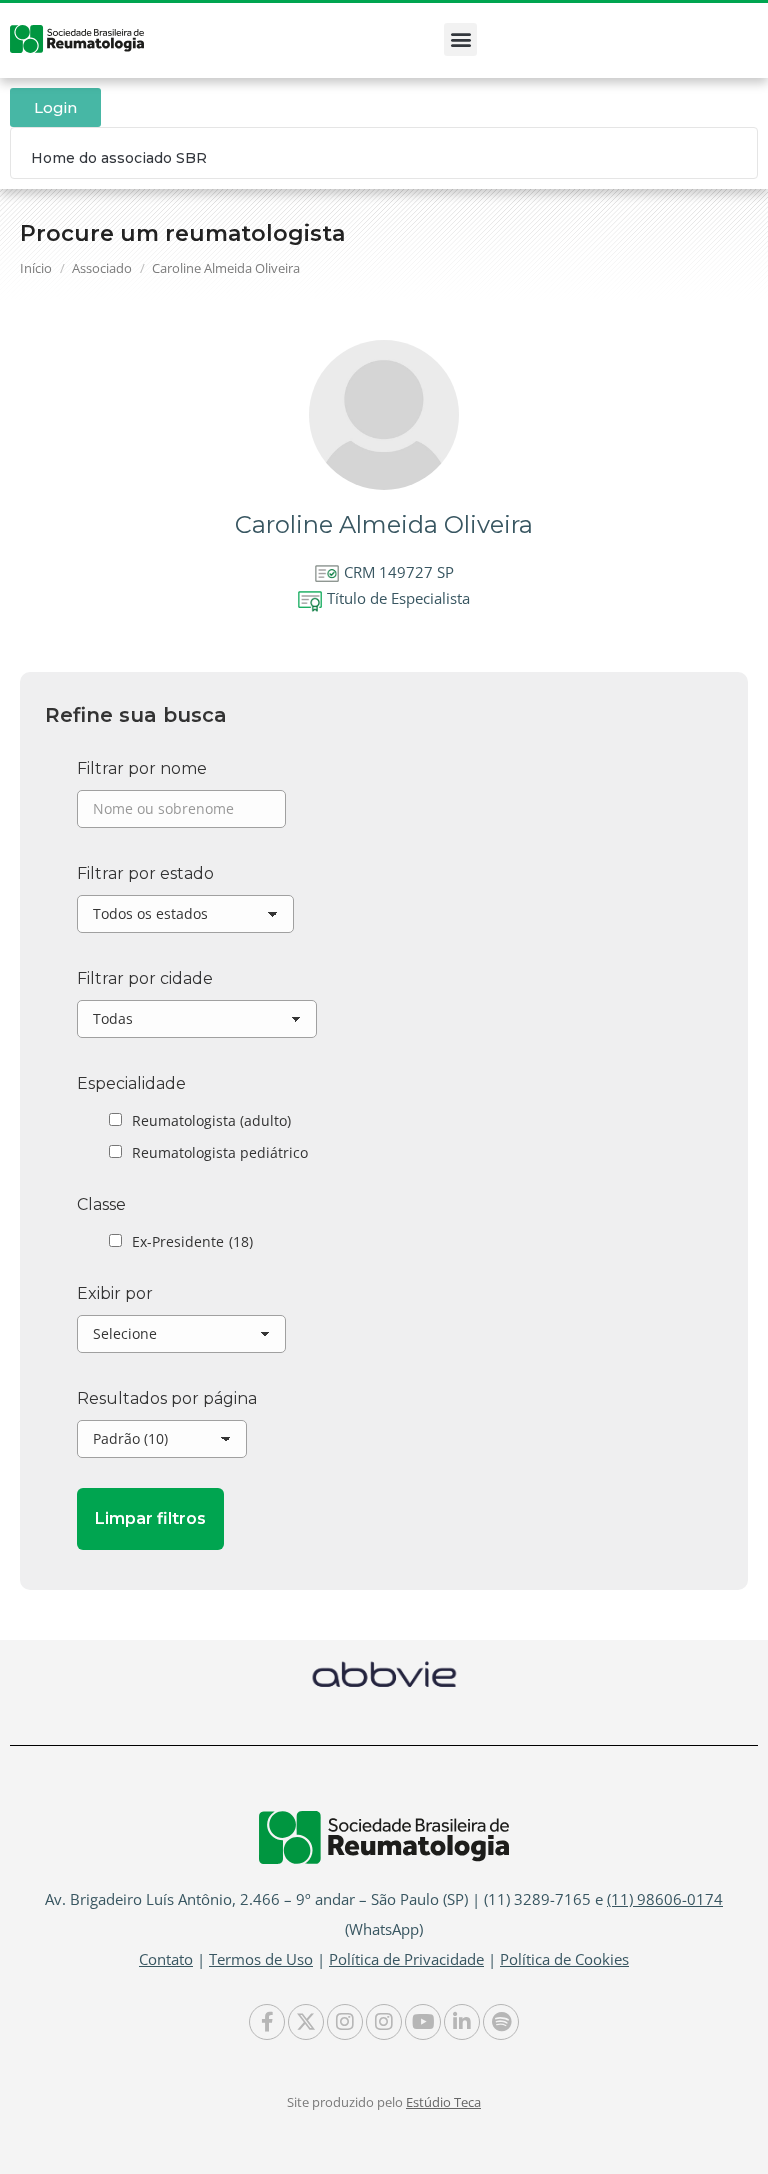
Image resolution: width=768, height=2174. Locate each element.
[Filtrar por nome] (181, 814)
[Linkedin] (462, 2022)
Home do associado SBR (119, 158)
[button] (460, 39)
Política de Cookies (564, 1959)
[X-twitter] (306, 2022)
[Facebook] (267, 2022)
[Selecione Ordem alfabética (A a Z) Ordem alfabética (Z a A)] (181, 1339)
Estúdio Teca (443, 2102)
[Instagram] (345, 2022)
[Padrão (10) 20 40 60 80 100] (162, 1444)
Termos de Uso (261, 1959)
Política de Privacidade (406, 1959)
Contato (166, 1959)
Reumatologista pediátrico (220, 1152)
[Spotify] (501, 2022)
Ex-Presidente (192, 1241)
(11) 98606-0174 (665, 1899)
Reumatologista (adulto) (211, 1120)
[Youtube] (423, 2022)
